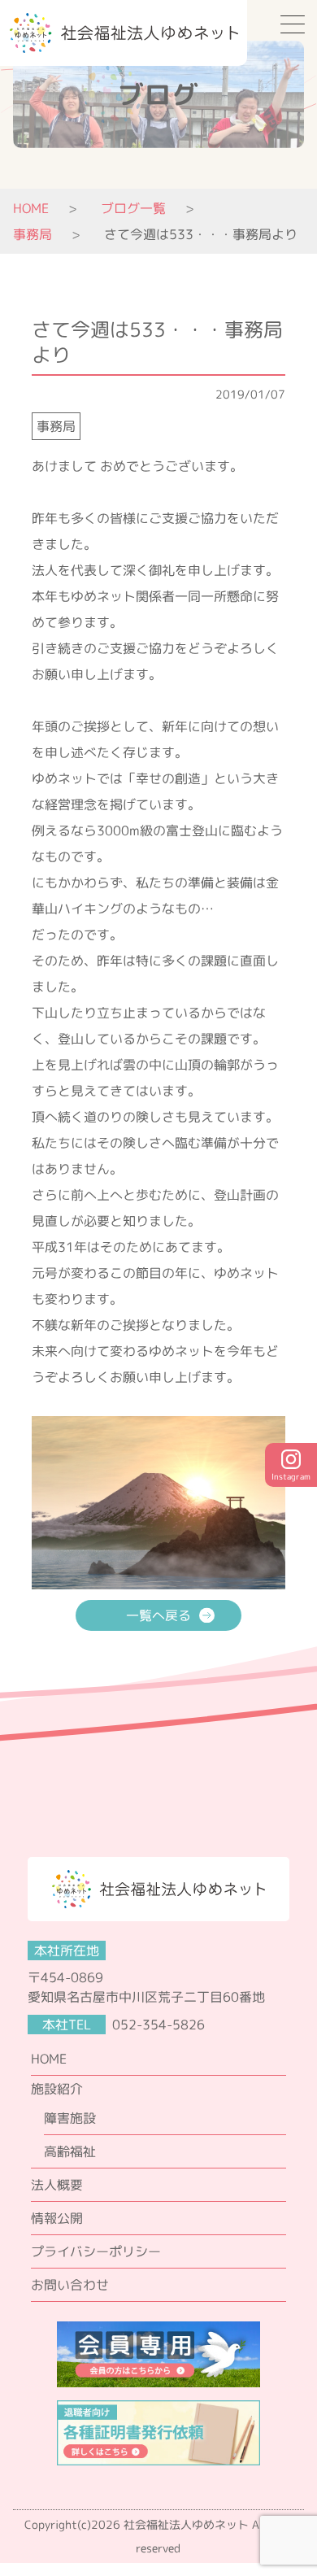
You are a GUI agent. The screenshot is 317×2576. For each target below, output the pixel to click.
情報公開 (57, 2218)
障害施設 (70, 2118)
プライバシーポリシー (96, 2251)
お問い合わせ (70, 2285)
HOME (31, 208)
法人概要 (57, 2185)
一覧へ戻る (158, 1615)
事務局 (56, 426)
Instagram (291, 1477)
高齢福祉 (70, 2151)
